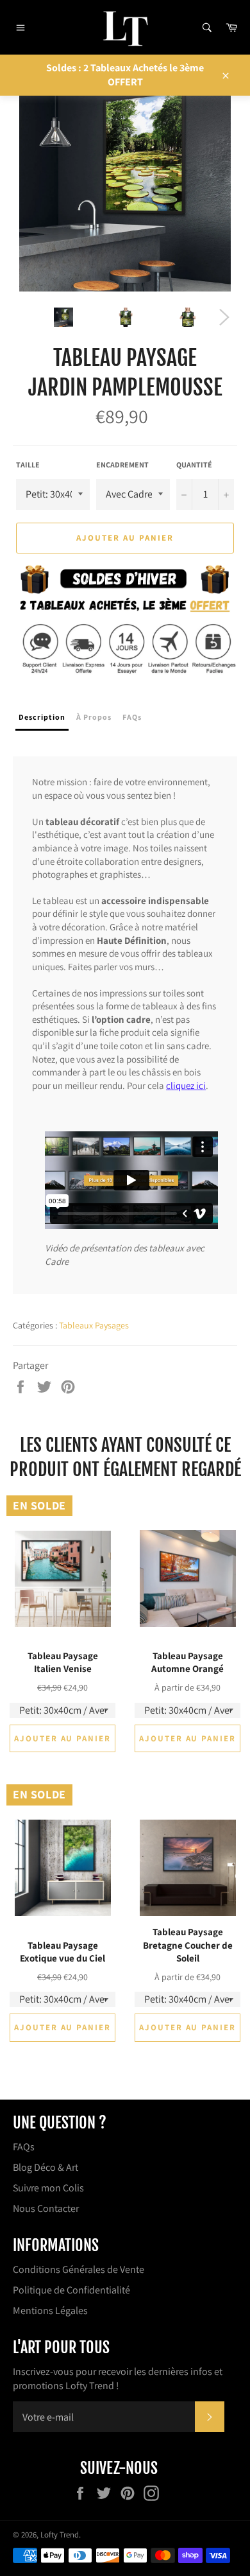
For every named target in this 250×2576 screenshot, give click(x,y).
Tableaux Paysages (94, 1325)
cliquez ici (186, 1085)
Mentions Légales (50, 2311)
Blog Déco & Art (46, 2167)
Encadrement (122, 465)
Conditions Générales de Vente (79, 2269)
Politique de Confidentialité (71, 2290)
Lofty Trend (60, 2535)
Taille (28, 465)
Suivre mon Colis (48, 2188)
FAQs (24, 2147)
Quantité (194, 465)
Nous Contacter (46, 2208)
